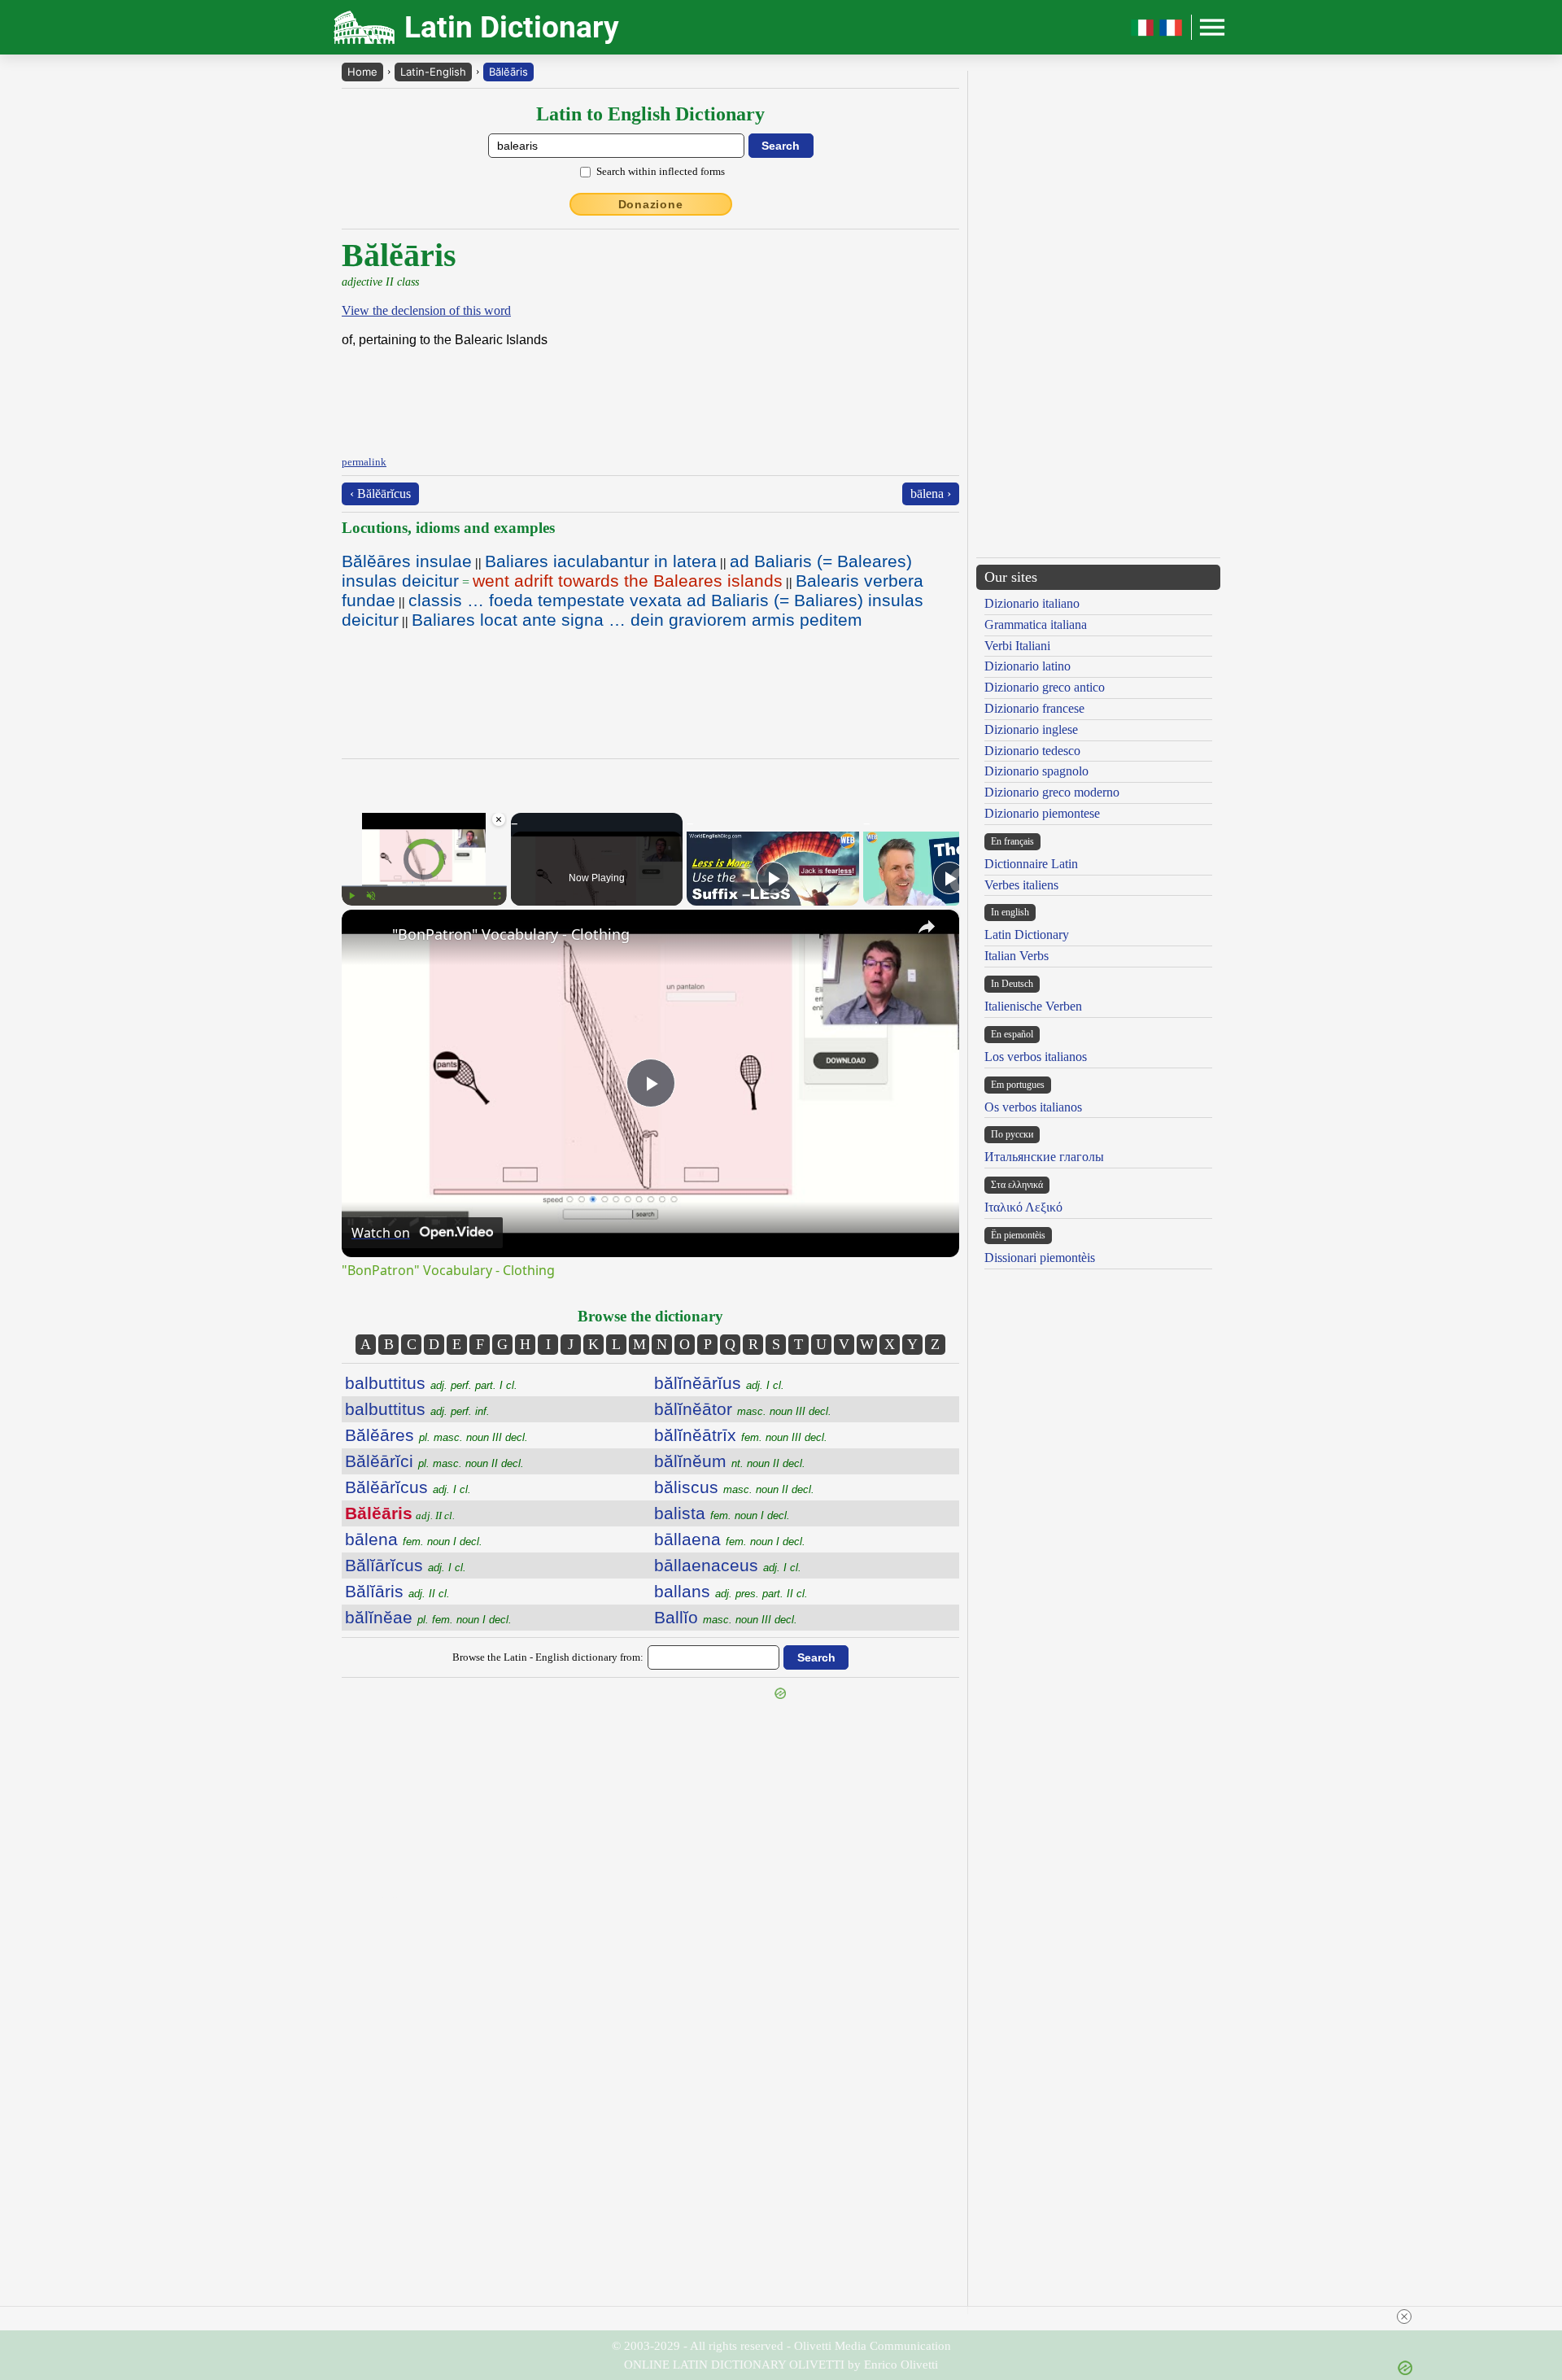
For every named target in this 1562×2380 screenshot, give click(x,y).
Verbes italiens (1021, 885)
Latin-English (433, 72)
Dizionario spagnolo (1036, 771)
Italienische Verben (1033, 1006)
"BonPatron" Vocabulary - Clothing (511, 934)
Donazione (651, 204)
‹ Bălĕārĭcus (380, 493)
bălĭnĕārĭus (719, 1383)
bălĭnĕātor (743, 1409)
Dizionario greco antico (1045, 687)
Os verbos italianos (1033, 1107)
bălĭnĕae (428, 1617)
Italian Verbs (1017, 956)
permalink (364, 462)
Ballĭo (726, 1617)
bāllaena (730, 1539)
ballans (731, 1591)
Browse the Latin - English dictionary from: (548, 1657)
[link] (368, 936)
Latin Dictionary (1027, 935)
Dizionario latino (1028, 666)
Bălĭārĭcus (406, 1565)
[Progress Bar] (424, 886)
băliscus (734, 1487)
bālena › (931, 493)
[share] (927, 927)
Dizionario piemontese (1042, 813)
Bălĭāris (397, 1591)
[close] (1404, 2317)
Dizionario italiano (1032, 603)
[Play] (351, 896)
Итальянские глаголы (1044, 1157)
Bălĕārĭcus (408, 1487)
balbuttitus (431, 1383)
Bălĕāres (436, 1435)
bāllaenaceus (728, 1565)
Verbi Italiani (1017, 646)
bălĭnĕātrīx (741, 1435)
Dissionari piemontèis (1040, 1258)
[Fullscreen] (497, 896)
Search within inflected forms (661, 171)
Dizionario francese (1034, 708)
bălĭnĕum (730, 1461)
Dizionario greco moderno (1052, 792)
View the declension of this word (426, 310)
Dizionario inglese (1031, 729)
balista (722, 1513)
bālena (414, 1539)
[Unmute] (371, 896)
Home (362, 72)
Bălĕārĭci (434, 1461)
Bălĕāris (508, 72)
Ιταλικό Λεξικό (1023, 1207)
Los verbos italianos (1036, 1057)
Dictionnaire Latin (1031, 864)
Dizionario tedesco (1032, 751)
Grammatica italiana (1036, 624)
